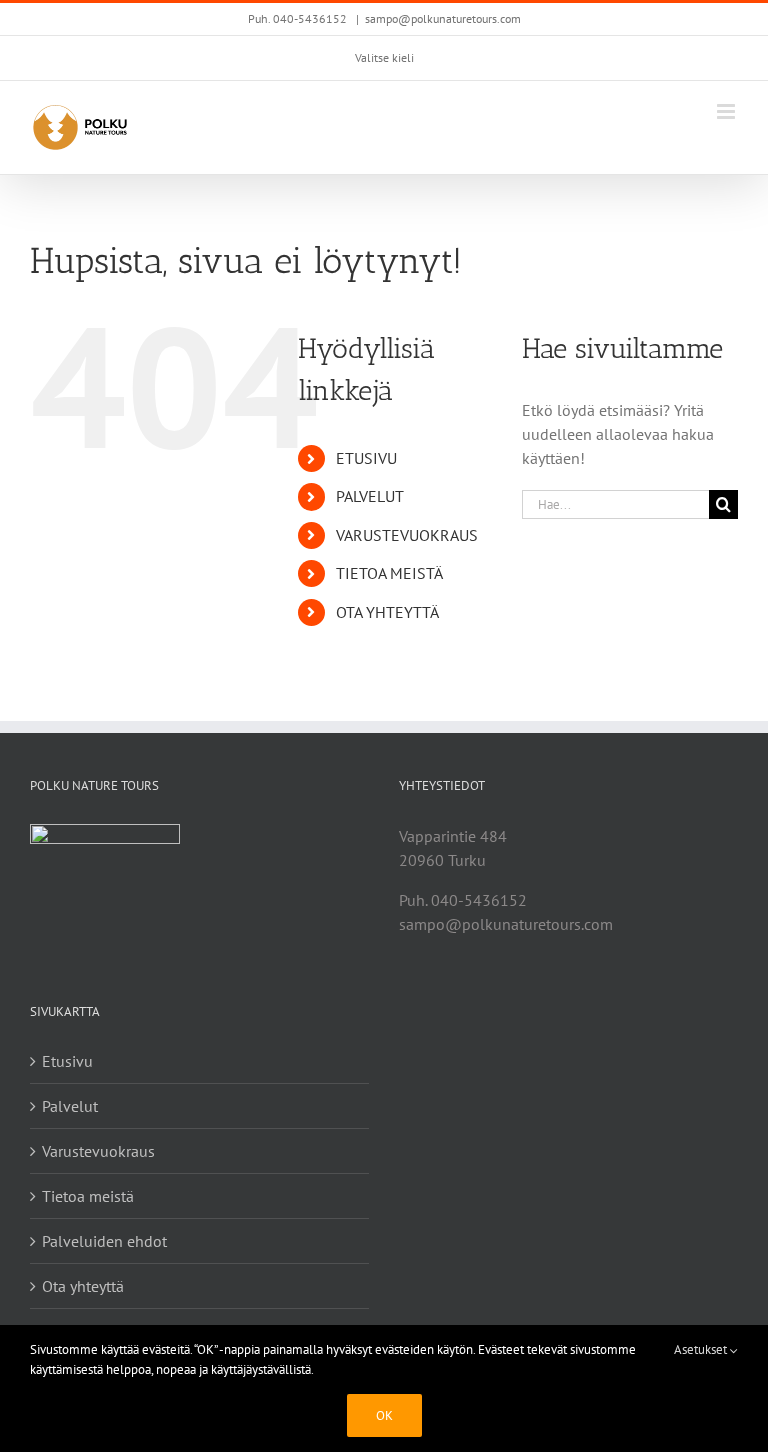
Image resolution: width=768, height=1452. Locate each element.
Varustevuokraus (98, 1151)
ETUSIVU (366, 458)
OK (384, 1415)
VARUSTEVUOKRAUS (407, 535)
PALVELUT (370, 496)
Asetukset (702, 1349)
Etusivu (67, 1061)
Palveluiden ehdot (104, 1241)
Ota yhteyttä (83, 1286)
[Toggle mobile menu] (727, 111)
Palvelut (70, 1106)
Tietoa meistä (88, 1196)
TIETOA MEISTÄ (389, 573)
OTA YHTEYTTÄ (387, 612)
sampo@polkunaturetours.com (443, 18)
